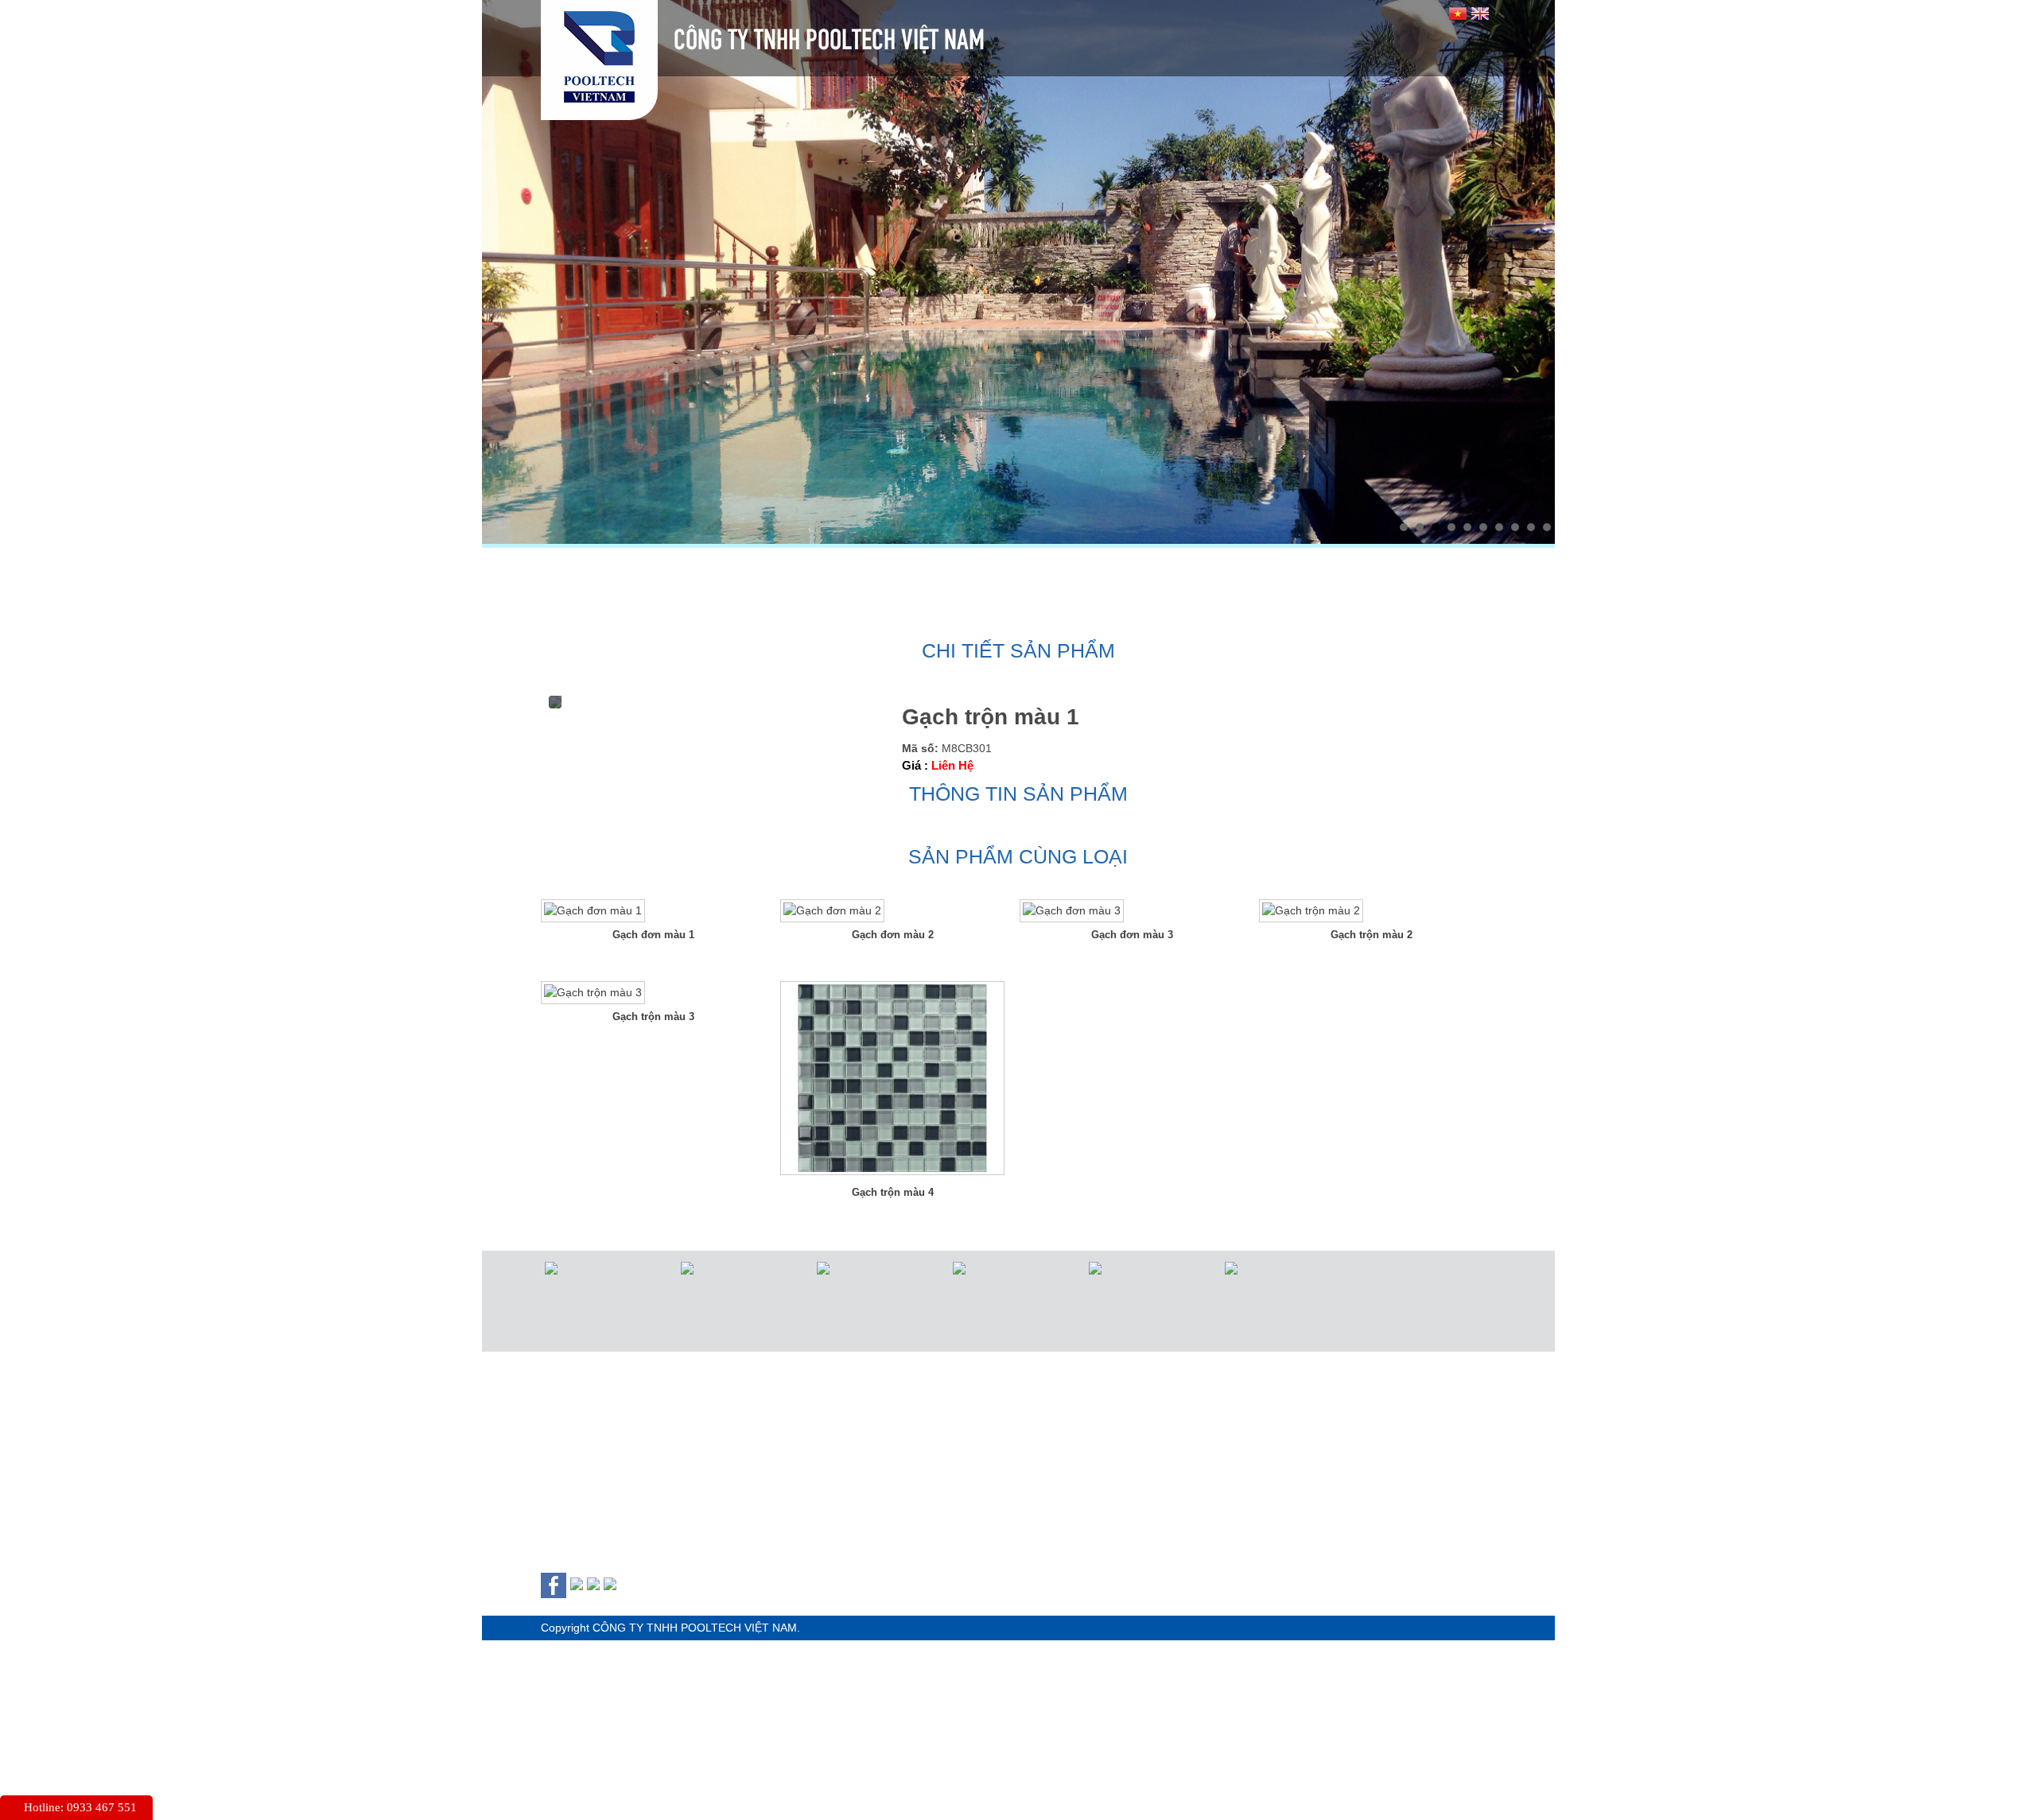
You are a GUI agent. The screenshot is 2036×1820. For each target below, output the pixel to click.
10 (1547, 527)
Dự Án (1167, 567)
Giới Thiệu (729, 567)
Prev (503, 268)
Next (1534, 268)
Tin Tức (1295, 567)
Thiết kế (1035, 567)
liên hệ (548, 609)
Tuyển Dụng (1452, 567)
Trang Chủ (566, 567)
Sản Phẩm (886, 567)
